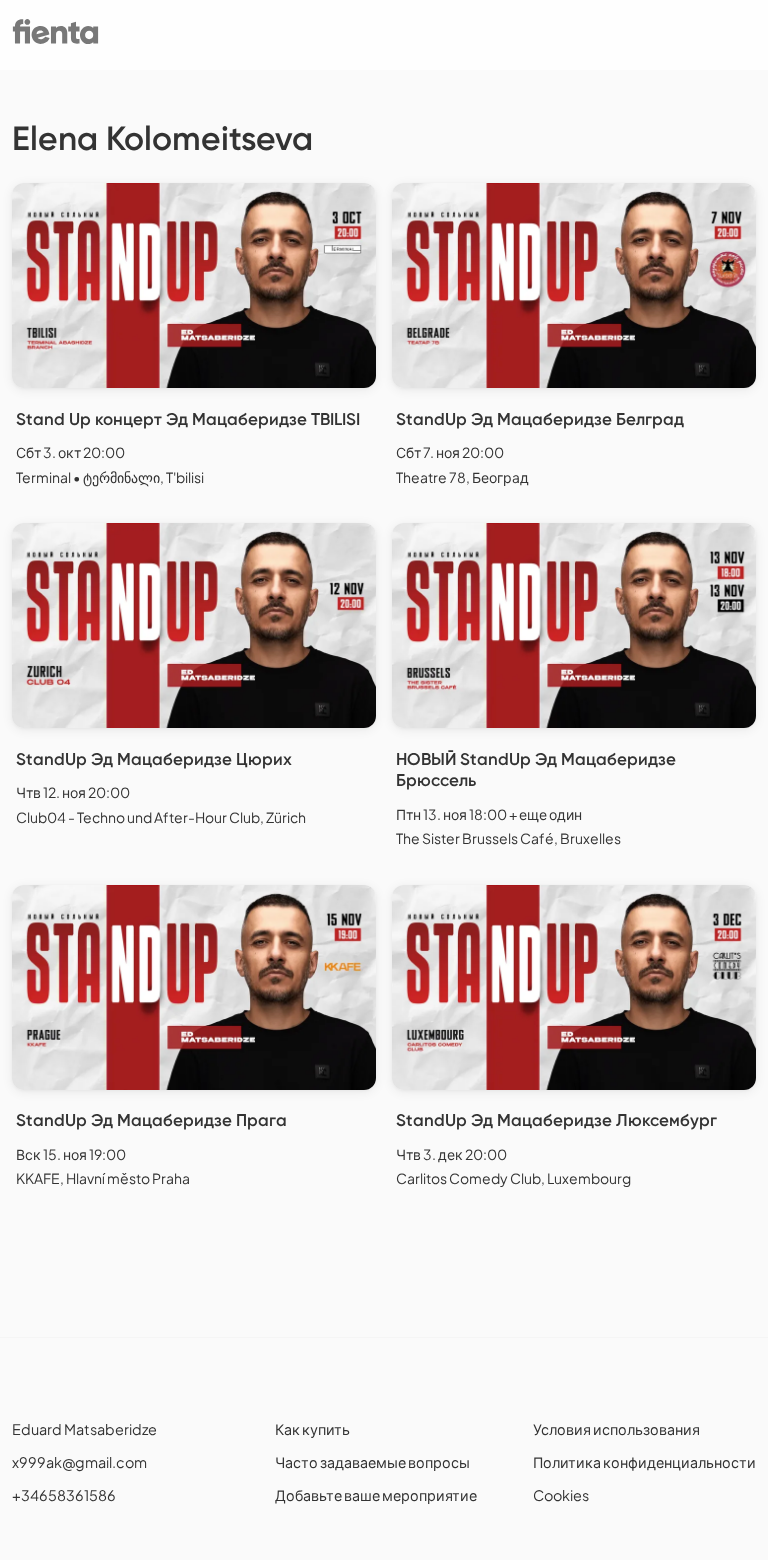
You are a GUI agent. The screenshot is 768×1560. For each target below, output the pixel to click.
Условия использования (616, 1429)
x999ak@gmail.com (79, 1462)
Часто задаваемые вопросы (372, 1462)
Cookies (561, 1495)
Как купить (312, 1429)
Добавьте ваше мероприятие (376, 1495)
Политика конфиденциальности (644, 1462)
